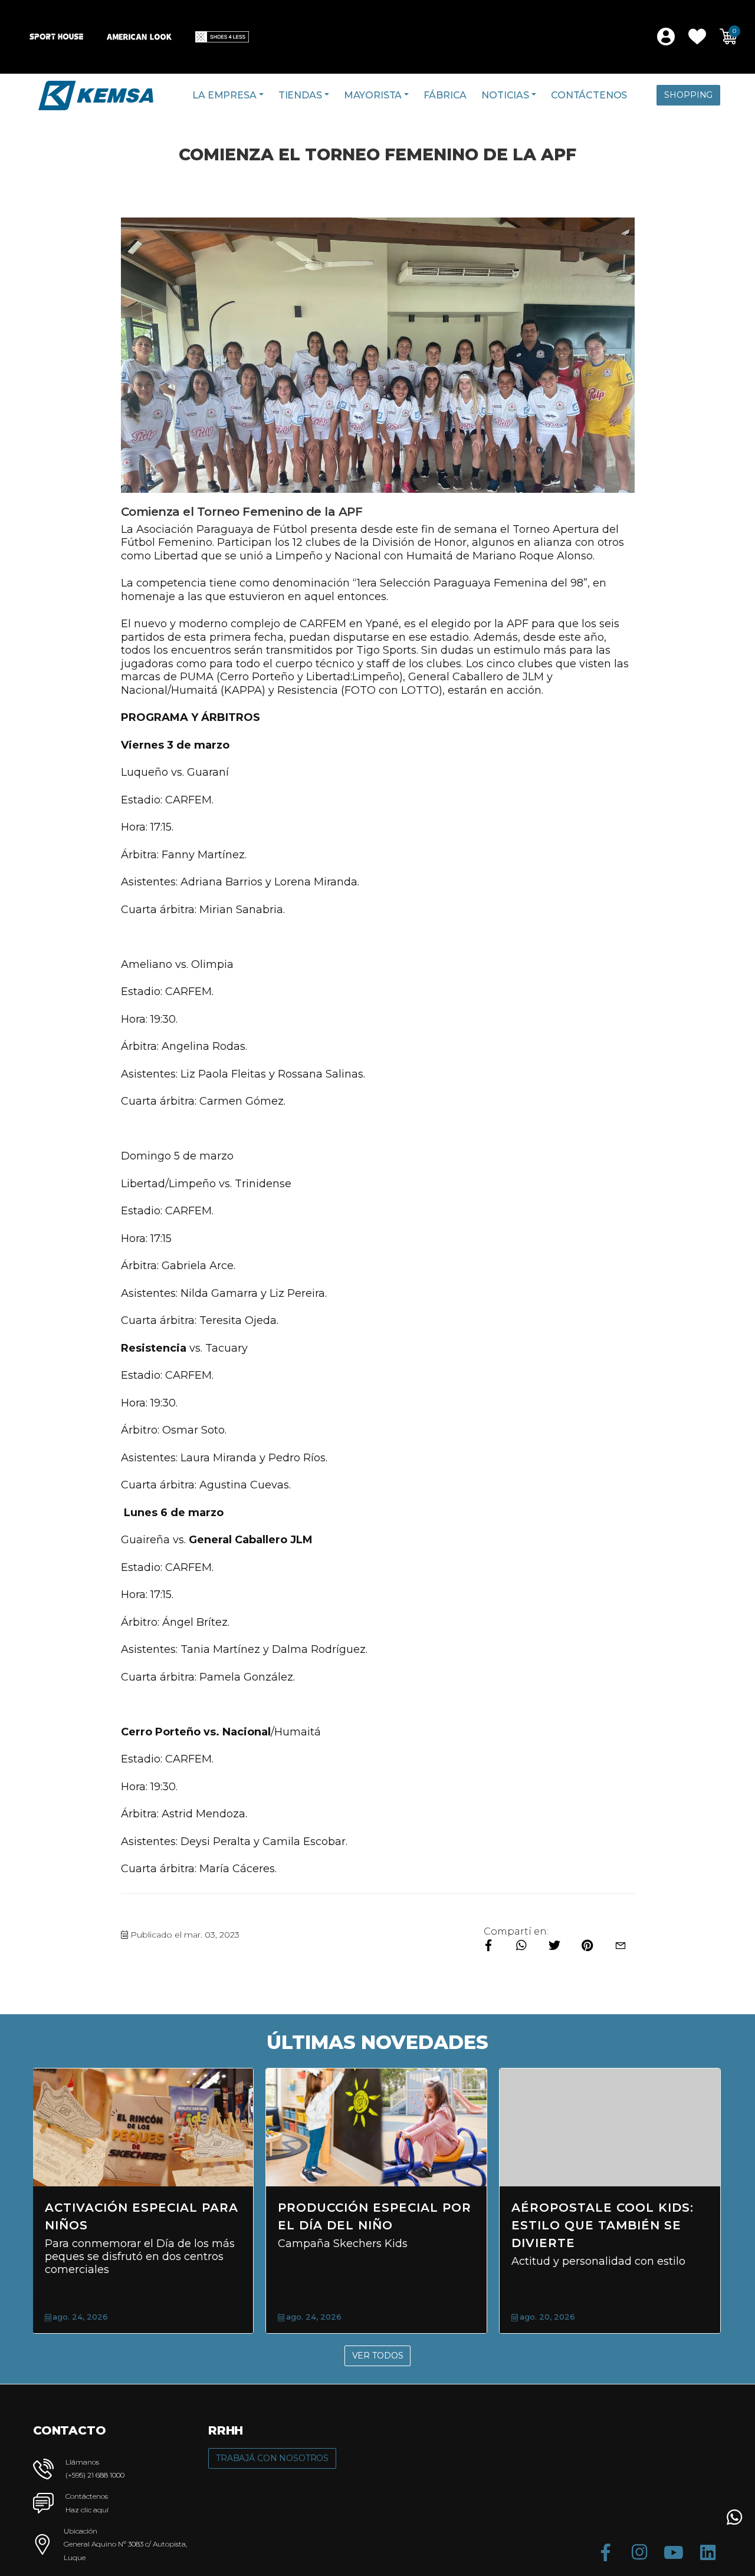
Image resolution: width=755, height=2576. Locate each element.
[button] (697, 37)
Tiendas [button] (300, 95)
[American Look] (139, 37)
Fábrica (445, 95)
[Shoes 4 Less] (222, 37)
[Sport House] (56, 37)
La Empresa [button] (224, 95)
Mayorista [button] (373, 95)
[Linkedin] (708, 2552)
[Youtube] (674, 2552)
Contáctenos (589, 95)
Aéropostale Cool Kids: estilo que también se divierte (603, 2225)
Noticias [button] (505, 95)
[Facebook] (605, 2552)
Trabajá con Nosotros (272, 2458)
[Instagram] (639, 2552)
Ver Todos (378, 2356)
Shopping (688, 95)
